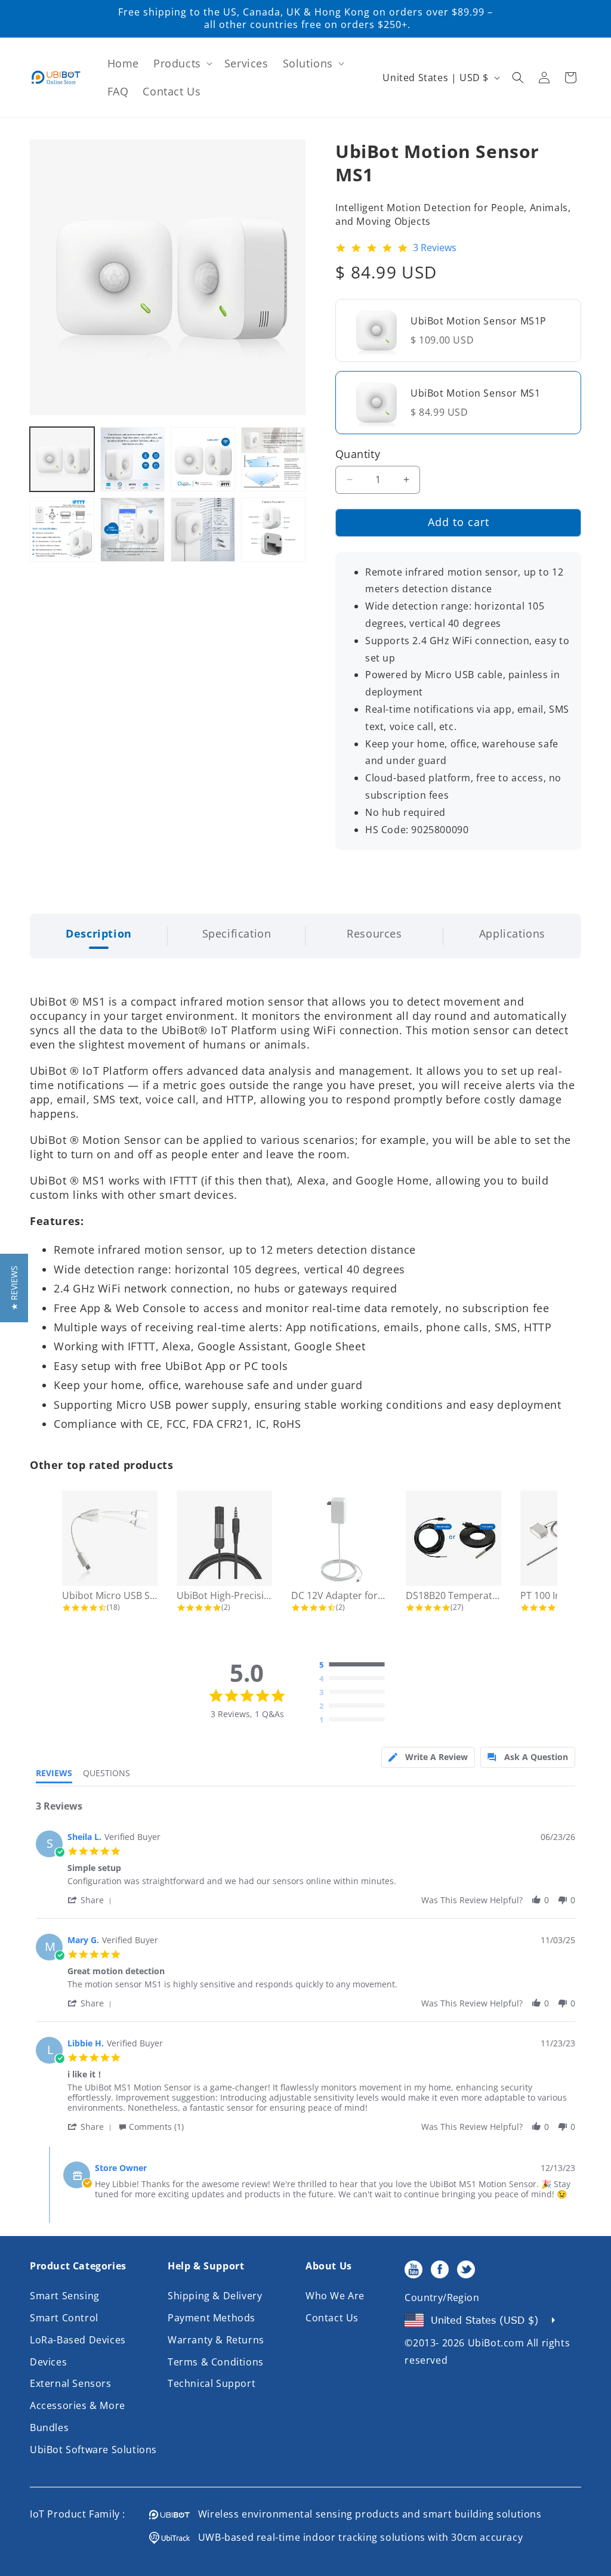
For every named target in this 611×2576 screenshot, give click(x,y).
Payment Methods (212, 2318)
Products (177, 63)
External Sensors (71, 2383)
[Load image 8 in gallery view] (273, 530)
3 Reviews (435, 248)
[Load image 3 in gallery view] (203, 459)
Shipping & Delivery (215, 2296)
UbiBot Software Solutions (93, 2450)
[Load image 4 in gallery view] (273, 459)
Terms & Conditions (216, 2362)
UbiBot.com (496, 2343)
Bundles (49, 2427)
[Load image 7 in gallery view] (203, 530)
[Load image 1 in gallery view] (62, 459)
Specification (237, 933)
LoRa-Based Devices (78, 2340)
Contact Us (332, 2318)
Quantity (358, 454)
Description (99, 933)
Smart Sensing (65, 2296)
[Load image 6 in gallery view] (132, 530)
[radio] (355, 1665)
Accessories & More (78, 2405)
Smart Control (64, 2318)
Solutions (308, 63)
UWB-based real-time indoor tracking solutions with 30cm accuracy (356, 2537)
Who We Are (335, 2296)
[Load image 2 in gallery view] (132, 459)
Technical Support (212, 2383)
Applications (512, 933)
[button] (182, 64)
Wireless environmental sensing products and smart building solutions (366, 2514)
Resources (374, 933)
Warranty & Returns (216, 2340)
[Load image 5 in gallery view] (62, 530)
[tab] (428, 1757)
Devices (48, 2362)
